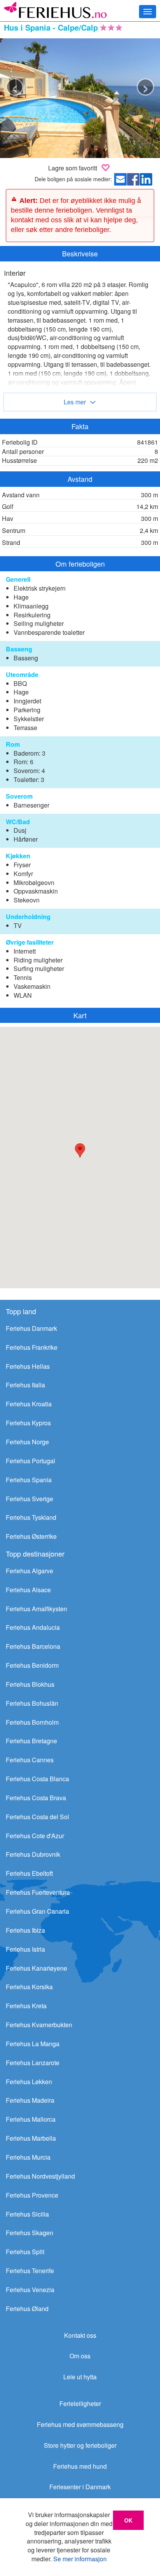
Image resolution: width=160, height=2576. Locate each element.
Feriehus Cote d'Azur (35, 1836)
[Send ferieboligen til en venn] (122, 181)
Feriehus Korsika (29, 1987)
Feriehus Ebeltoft (29, 1873)
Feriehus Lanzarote (33, 2063)
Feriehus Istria (25, 1949)
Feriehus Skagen (30, 2233)
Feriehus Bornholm (32, 1722)
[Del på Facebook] (135, 181)
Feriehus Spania (29, 1480)
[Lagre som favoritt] (105, 167)
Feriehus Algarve (30, 1571)
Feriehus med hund (80, 2466)
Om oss (80, 2356)
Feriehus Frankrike (32, 1347)
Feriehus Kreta (26, 2006)
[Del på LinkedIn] (148, 181)
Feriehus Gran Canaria (37, 1911)
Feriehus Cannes (30, 1760)
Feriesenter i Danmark (80, 2487)
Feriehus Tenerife (30, 2271)
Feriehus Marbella (31, 2138)
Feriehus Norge (27, 1442)
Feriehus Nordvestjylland (40, 2176)
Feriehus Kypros (28, 1423)
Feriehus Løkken (29, 2082)
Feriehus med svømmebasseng (80, 2424)
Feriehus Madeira (30, 2100)
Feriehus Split (25, 2252)
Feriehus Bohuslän (32, 1703)
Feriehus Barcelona (33, 1646)
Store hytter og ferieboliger (80, 2445)
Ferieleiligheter (80, 2403)
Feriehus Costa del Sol (37, 1817)
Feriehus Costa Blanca (37, 1779)
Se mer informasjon (80, 2559)
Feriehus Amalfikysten (37, 1609)
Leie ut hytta (80, 2377)
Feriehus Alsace (28, 1590)
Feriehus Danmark (31, 1328)
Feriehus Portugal (30, 1461)
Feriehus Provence (32, 2195)
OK (128, 2520)
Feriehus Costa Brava (36, 1798)
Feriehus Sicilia (27, 2214)
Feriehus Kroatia (29, 1404)
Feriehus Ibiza (25, 1930)
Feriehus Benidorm (32, 1665)
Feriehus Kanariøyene (37, 1968)
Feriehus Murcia (28, 2157)
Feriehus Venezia (30, 2290)
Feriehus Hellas (28, 1366)
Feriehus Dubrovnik (33, 1854)
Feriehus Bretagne (31, 1741)
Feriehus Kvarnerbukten (39, 2025)
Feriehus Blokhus (30, 1684)
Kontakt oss (80, 2335)
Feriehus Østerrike (31, 1536)
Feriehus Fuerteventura (38, 1892)
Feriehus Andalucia (33, 1627)
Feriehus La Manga (33, 2044)
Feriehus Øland (27, 2309)
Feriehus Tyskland (31, 1517)
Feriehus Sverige (30, 1499)
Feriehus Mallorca (31, 2119)
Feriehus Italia (25, 1385)
